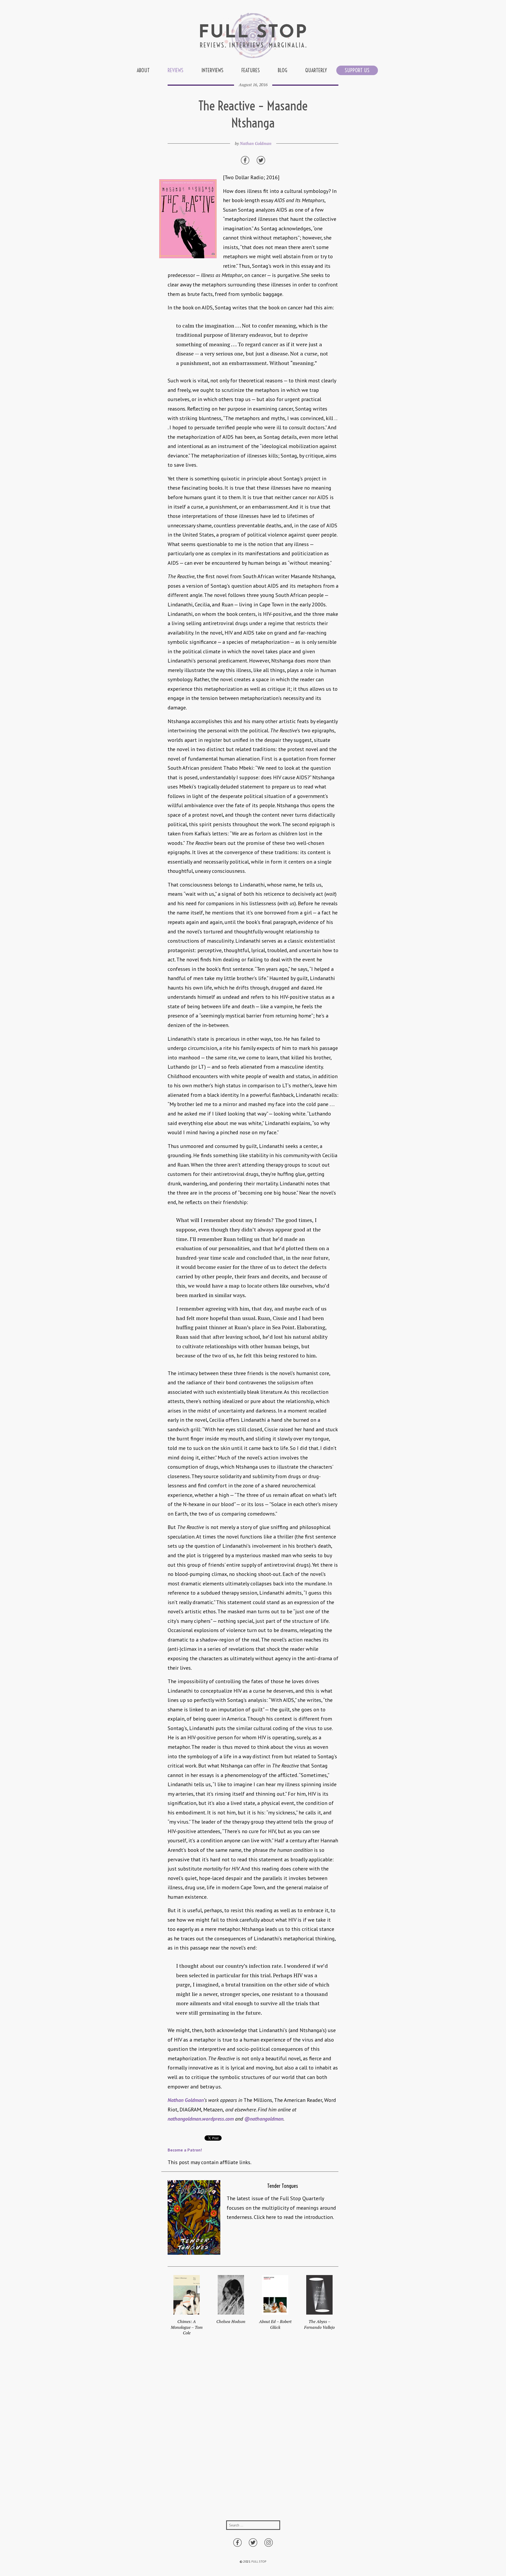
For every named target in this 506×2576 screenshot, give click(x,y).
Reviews (176, 70)
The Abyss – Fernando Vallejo (319, 2324)
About (143, 70)
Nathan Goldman (256, 143)
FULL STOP (259, 2561)
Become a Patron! (185, 2150)
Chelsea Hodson (231, 2321)
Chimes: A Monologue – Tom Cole (187, 2327)
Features (251, 70)
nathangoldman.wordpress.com (201, 2119)
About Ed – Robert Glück (275, 2324)
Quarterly (316, 70)
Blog (283, 70)
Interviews (212, 70)
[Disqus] (253, 2433)
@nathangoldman (264, 2119)
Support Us (357, 70)
